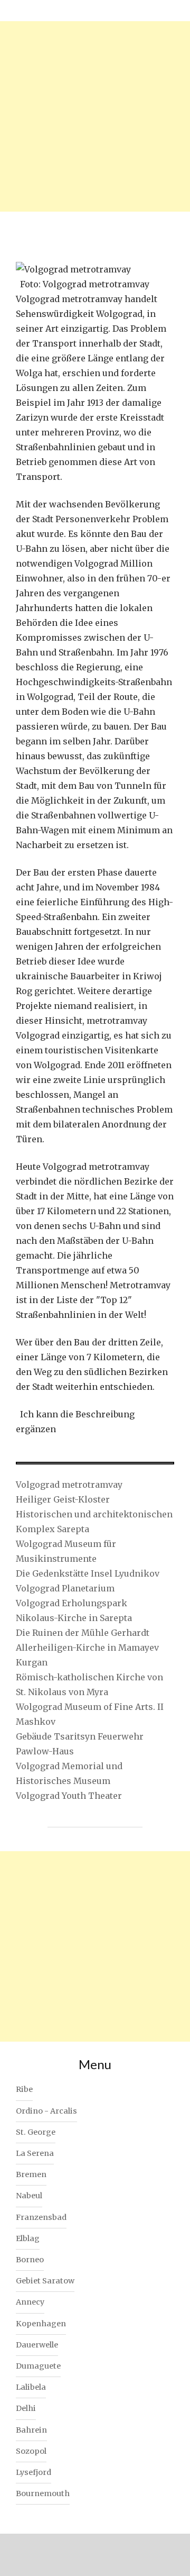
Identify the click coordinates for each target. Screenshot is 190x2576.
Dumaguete (38, 2366)
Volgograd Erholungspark (72, 1603)
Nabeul (29, 2196)
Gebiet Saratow (45, 2281)
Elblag (28, 2238)
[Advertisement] (95, 116)
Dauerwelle (37, 2345)
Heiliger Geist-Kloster (63, 1499)
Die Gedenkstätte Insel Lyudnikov (88, 1573)
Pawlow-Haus (45, 1751)
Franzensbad (41, 2217)
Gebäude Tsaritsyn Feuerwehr (80, 1736)
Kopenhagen (41, 2324)
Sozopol (31, 2451)
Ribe (24, 2089)
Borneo (30, 2260)
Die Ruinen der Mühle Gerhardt (83, 1633)
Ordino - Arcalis (46, 2111)
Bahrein (31, 2430)
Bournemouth (43, 2493)
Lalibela (31, 2387)
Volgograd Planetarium (65, 1588)
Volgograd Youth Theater (69, 1796)
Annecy (30, 2302)
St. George (36, 2132)
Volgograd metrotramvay (69, 1485)
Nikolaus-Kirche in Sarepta (74, 1618)
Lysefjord (34, 2472)
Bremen (31, 2174)
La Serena (35, 2153)
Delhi (26, 2408)
